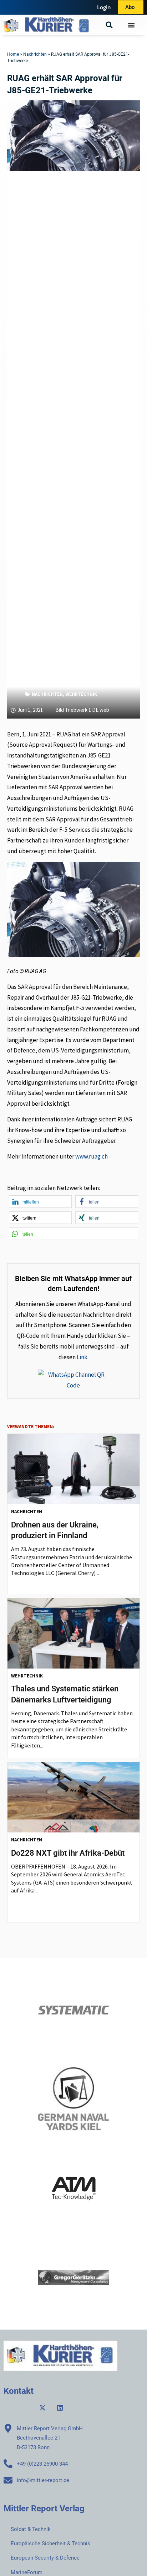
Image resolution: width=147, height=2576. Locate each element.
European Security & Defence (45, 2558)
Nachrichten (35, 54)
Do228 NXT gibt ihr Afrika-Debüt (68, 1853)
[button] (109, 25)
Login (104, 7)
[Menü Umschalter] (131, 25)
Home (13, 54)
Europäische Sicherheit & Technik (50, 2544)
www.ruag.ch (92, 1156)
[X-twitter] (42, 2408)
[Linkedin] (60, 2408)
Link (82, 1357)
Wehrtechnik (81, 694)
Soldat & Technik (31, 2529)
